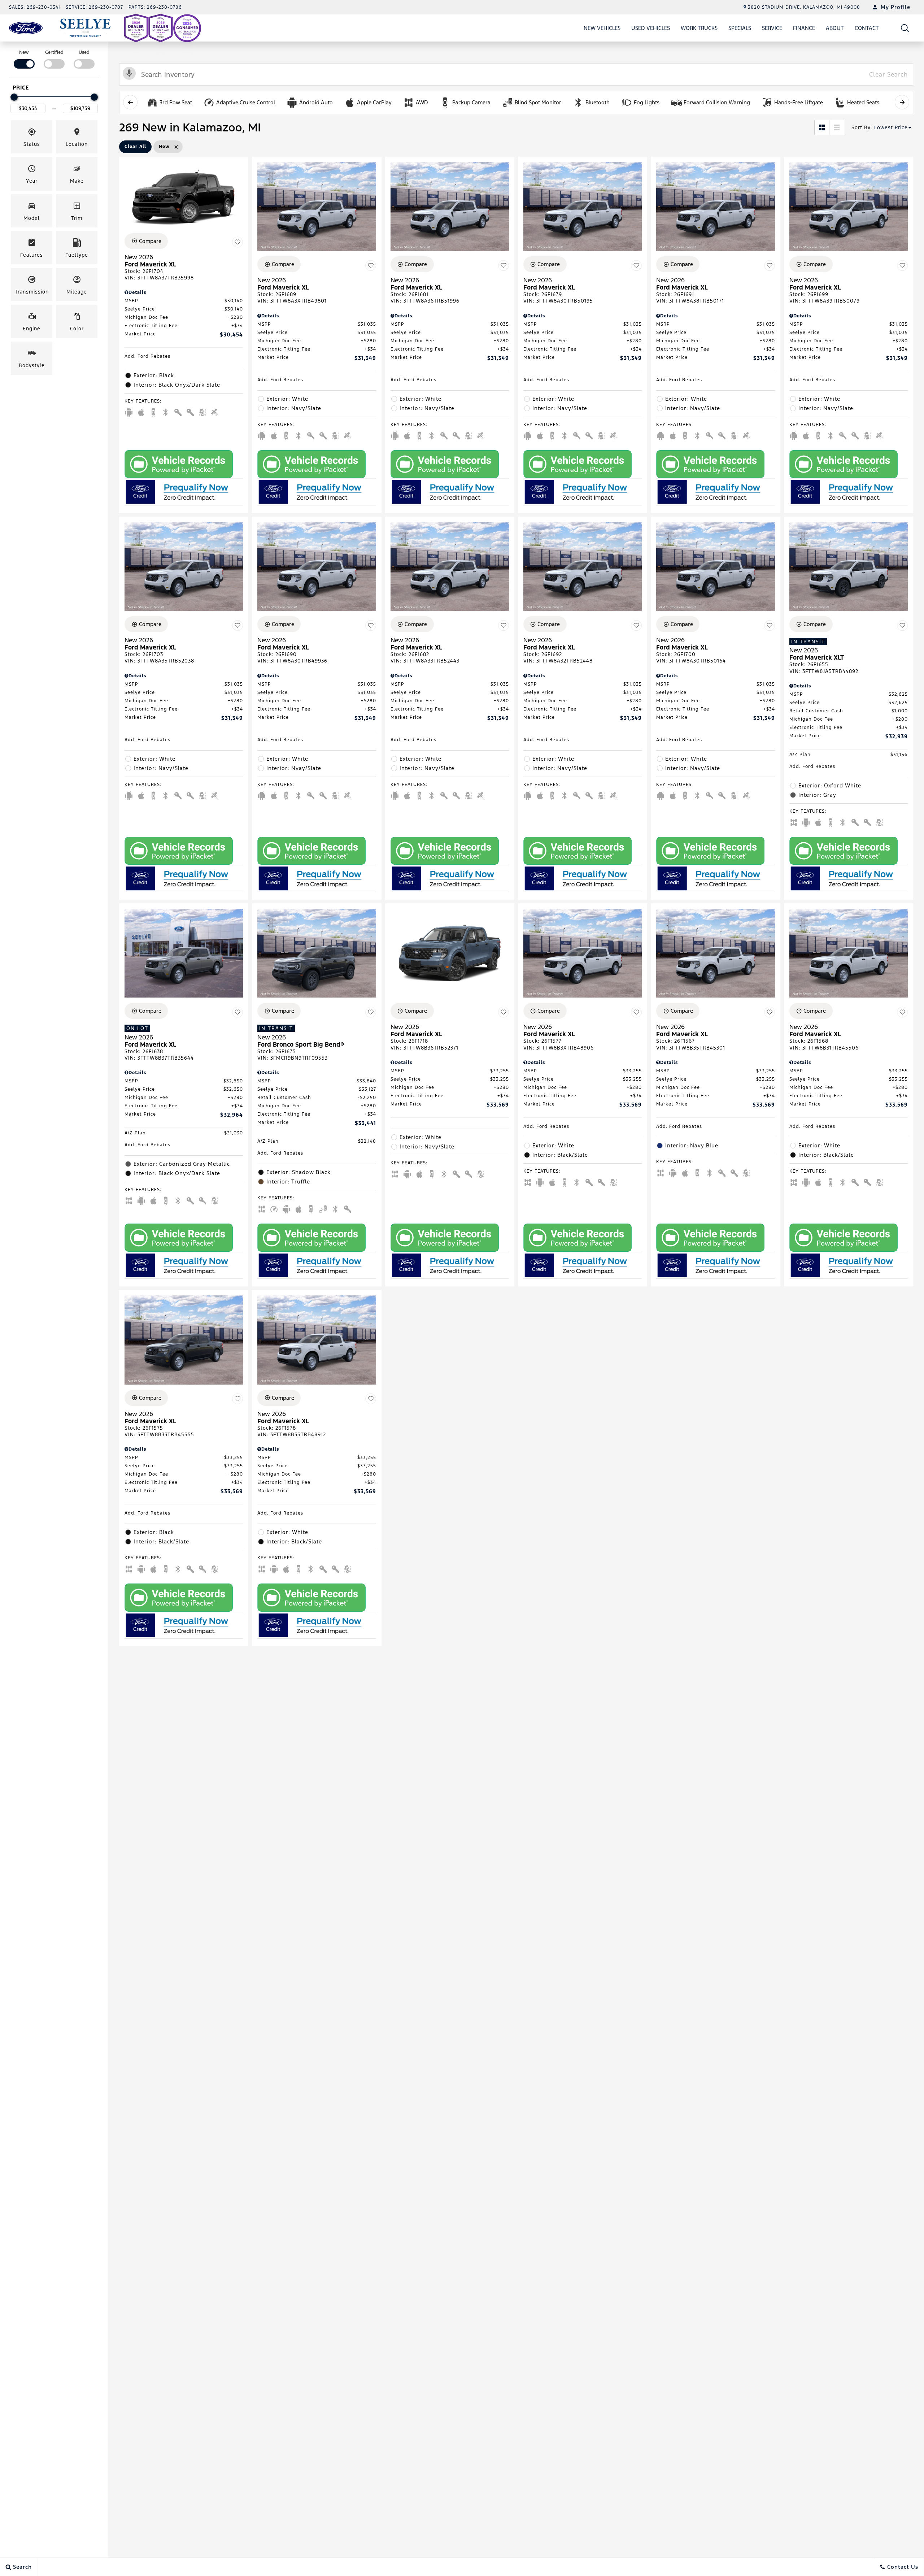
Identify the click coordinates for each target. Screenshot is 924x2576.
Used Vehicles (651, 28)
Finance (804, 28)
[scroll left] (130, 102)
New (24, 52)
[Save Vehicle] (237, 242)
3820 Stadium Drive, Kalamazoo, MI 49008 (804, 7)
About (835, 28)
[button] (905, 28)
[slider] (14, 97)
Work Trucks (699, 28)
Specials (740, 28)
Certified (54, 52)
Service (772, 28)
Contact (867, 28)
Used (84, 52)
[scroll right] (902, 102)
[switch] (24, 59)
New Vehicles (602, 28)
